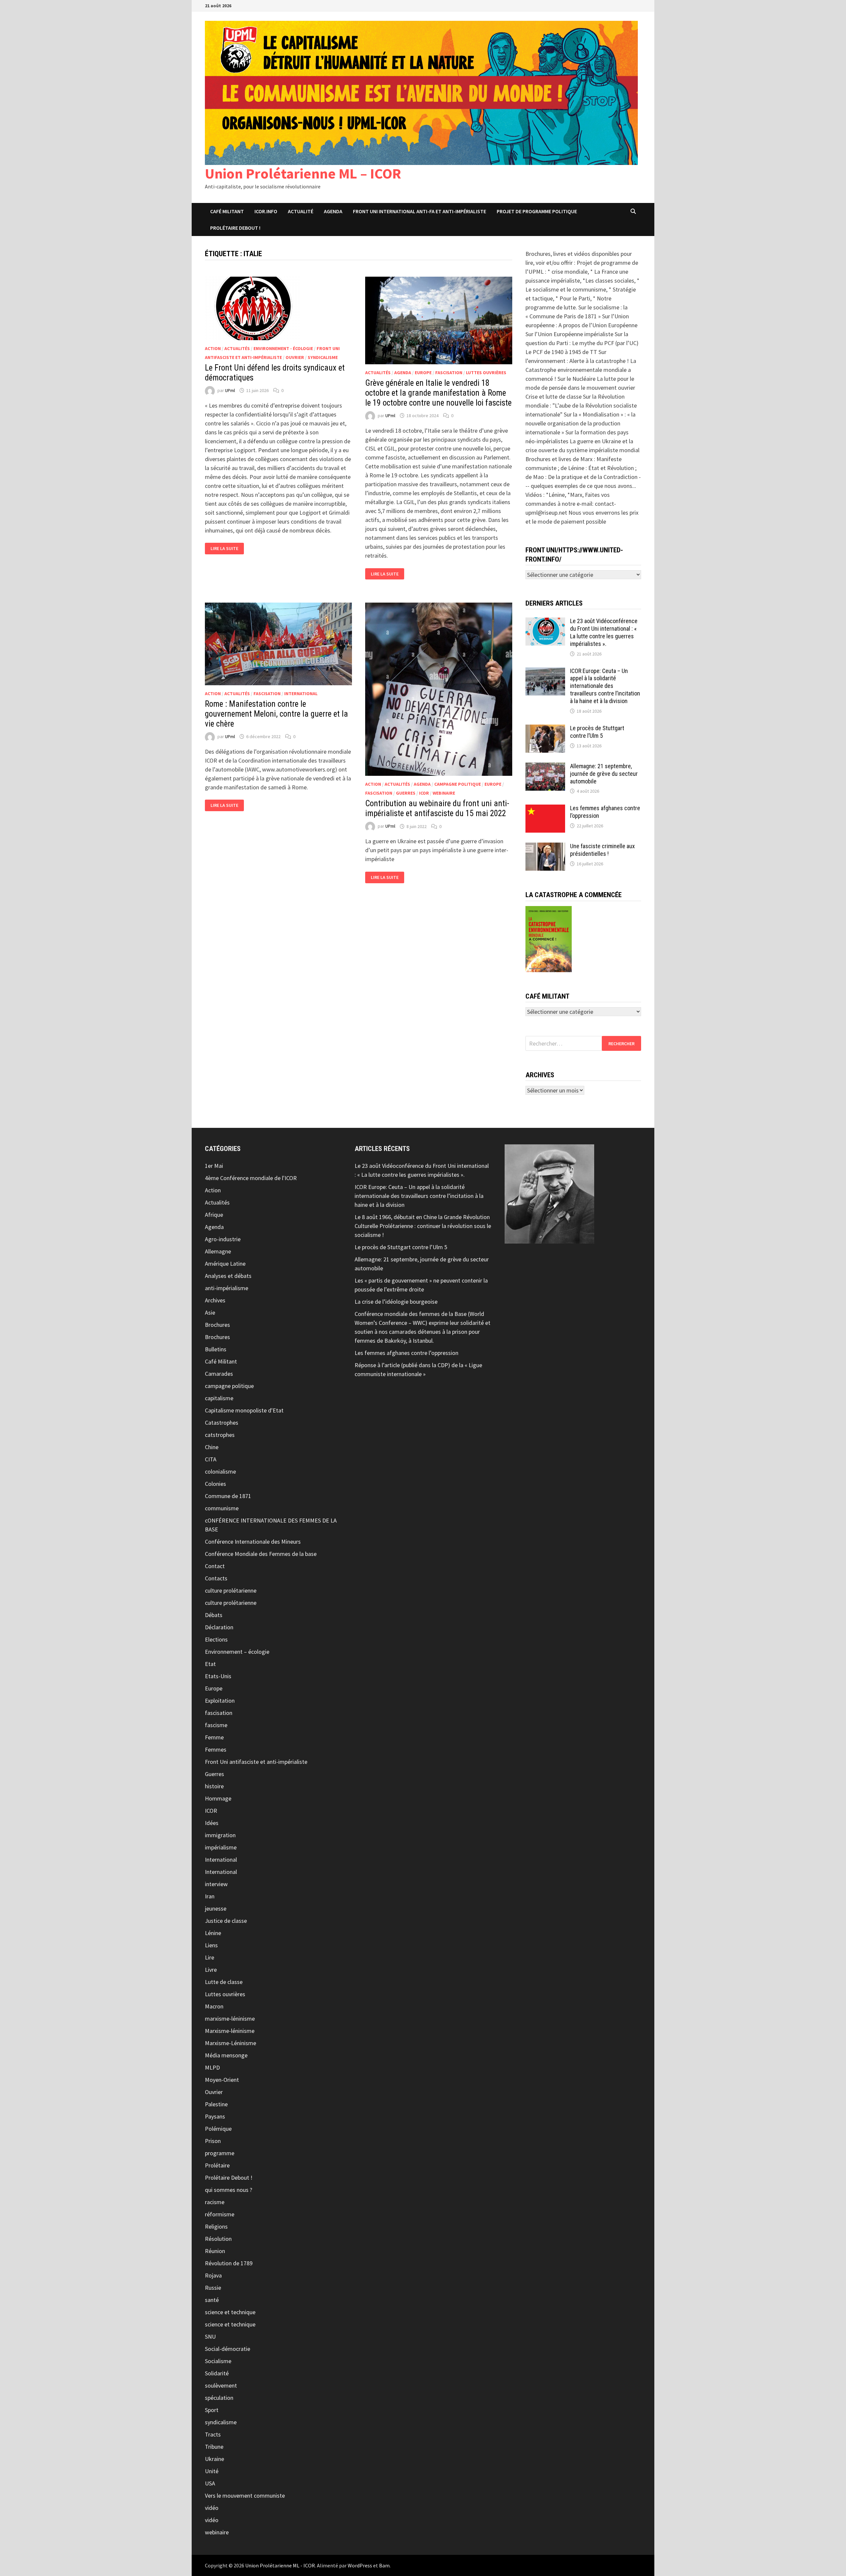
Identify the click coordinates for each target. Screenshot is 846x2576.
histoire (214, 1786)
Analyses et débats (228, 1276)
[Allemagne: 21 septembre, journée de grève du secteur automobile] (545, 767)
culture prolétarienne (231, 1590)
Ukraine (214, 2459)
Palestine (216, 2104)
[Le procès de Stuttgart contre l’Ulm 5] (545, 729)
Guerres (406, 793)
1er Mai (214, 1166)
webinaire (444, 793)
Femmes (216, 1749)
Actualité (301, 211)
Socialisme (218, 2361)
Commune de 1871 (228, 1496)
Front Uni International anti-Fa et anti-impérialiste (420, 211)
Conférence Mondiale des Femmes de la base (261, 1554)
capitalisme (219, 1398)
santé (212, 2300)
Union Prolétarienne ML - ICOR (280, 2565)
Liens (211, 1945)
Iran (210, 1896)
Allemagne (218, 1251)
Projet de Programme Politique (537, 211)
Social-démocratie (228, 2349)
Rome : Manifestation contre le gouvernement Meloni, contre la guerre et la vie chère (276, 714)
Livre (211, 1970)
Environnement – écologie (237, 1652)
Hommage (218, 1798)
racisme (215, 2202)
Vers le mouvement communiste (245, 2496)
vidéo (212, 2508)
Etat (210, 1664)
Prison (213, 2141)
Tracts (213, 2434)
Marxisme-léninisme (230, 2031)
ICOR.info (266, 211)
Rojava (213, 2275)
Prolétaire (217, 2165)
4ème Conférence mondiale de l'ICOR (251, 1178)
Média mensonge (226, 2055)
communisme (222, 1508)
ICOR (424, 793)
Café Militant (227, 211)
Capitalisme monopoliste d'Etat (244, 1410)
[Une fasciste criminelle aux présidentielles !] (545, 847)
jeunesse (216, 1908)
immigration (220, 1835)
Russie (213, 2288)
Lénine (213, 1933)
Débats (214, 1615)
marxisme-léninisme (230, 2019)
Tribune (214, 2447)
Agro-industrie (223, 1239)
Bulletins (216, 1349)
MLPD (212, 2067)
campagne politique (458, 784)
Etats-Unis (218, 1676)
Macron (214, 2006)
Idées (212, 1823)
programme (220, 2153)
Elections (216, 1639)
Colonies (215, 1484)
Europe (423, 373)
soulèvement (221, 2385)
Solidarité (217, 2373)
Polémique (218, 2129)
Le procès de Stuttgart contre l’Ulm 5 (597, 732)
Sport (212, 2410)
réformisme (220, 2214)
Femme (214, 1737)
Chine (212, 1447)
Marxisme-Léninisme (231, 2043)
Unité (212, 2471)
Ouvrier (295, 357)
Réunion (215, 2251)
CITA (211, 1459)
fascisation (449, 373)
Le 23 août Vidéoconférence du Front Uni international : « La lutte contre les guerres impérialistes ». (604, 632)
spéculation (219, 2398)
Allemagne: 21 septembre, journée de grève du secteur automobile (604, 774)
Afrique (214, 1215)
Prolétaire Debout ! (229, 2178)
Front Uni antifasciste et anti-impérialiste (256, 1762)
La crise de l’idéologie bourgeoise (396, 1302)
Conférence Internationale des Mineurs (253, 1542)
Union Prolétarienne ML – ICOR (303, 173)
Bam (384, 2565)
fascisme (216, 1725)
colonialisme (220, 1471)
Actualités (237, 348)
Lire (210, 1957)
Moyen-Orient (222, 2080)
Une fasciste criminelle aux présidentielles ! (602, 850)
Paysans (215, 2116)
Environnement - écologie (283, 348)
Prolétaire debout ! (235, 228)
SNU (210, 2337)
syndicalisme (323, 357)
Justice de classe (226, 1921)
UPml (230, 390)
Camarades (219, 1374)
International (301, 694)
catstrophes (220, 1435)
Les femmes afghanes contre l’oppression (406, 1353)
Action (213, 348)
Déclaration (219, 1627)
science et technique (230, 2312)
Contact (215, 1566)
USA (210, 2483)
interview (216, 1884)
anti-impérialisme (227, 1288)
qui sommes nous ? (229, 2190)
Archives (215, 1300)
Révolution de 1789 (229, 2263)
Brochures (217, 1325)
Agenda (333, 211)
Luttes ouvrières (486, 373)
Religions (216, 2226)
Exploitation (220, 1701)
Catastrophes (222, 1423)
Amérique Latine (225, 1264)
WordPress (360, 2565)
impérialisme (221, 1847)
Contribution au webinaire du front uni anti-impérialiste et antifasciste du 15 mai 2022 (437, 808)
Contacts (216, 1578)
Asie (210, 1312)
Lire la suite (227, 549)
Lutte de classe (224, 1982)
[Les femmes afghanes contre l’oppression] (545, 809)
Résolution (218, 2239)
